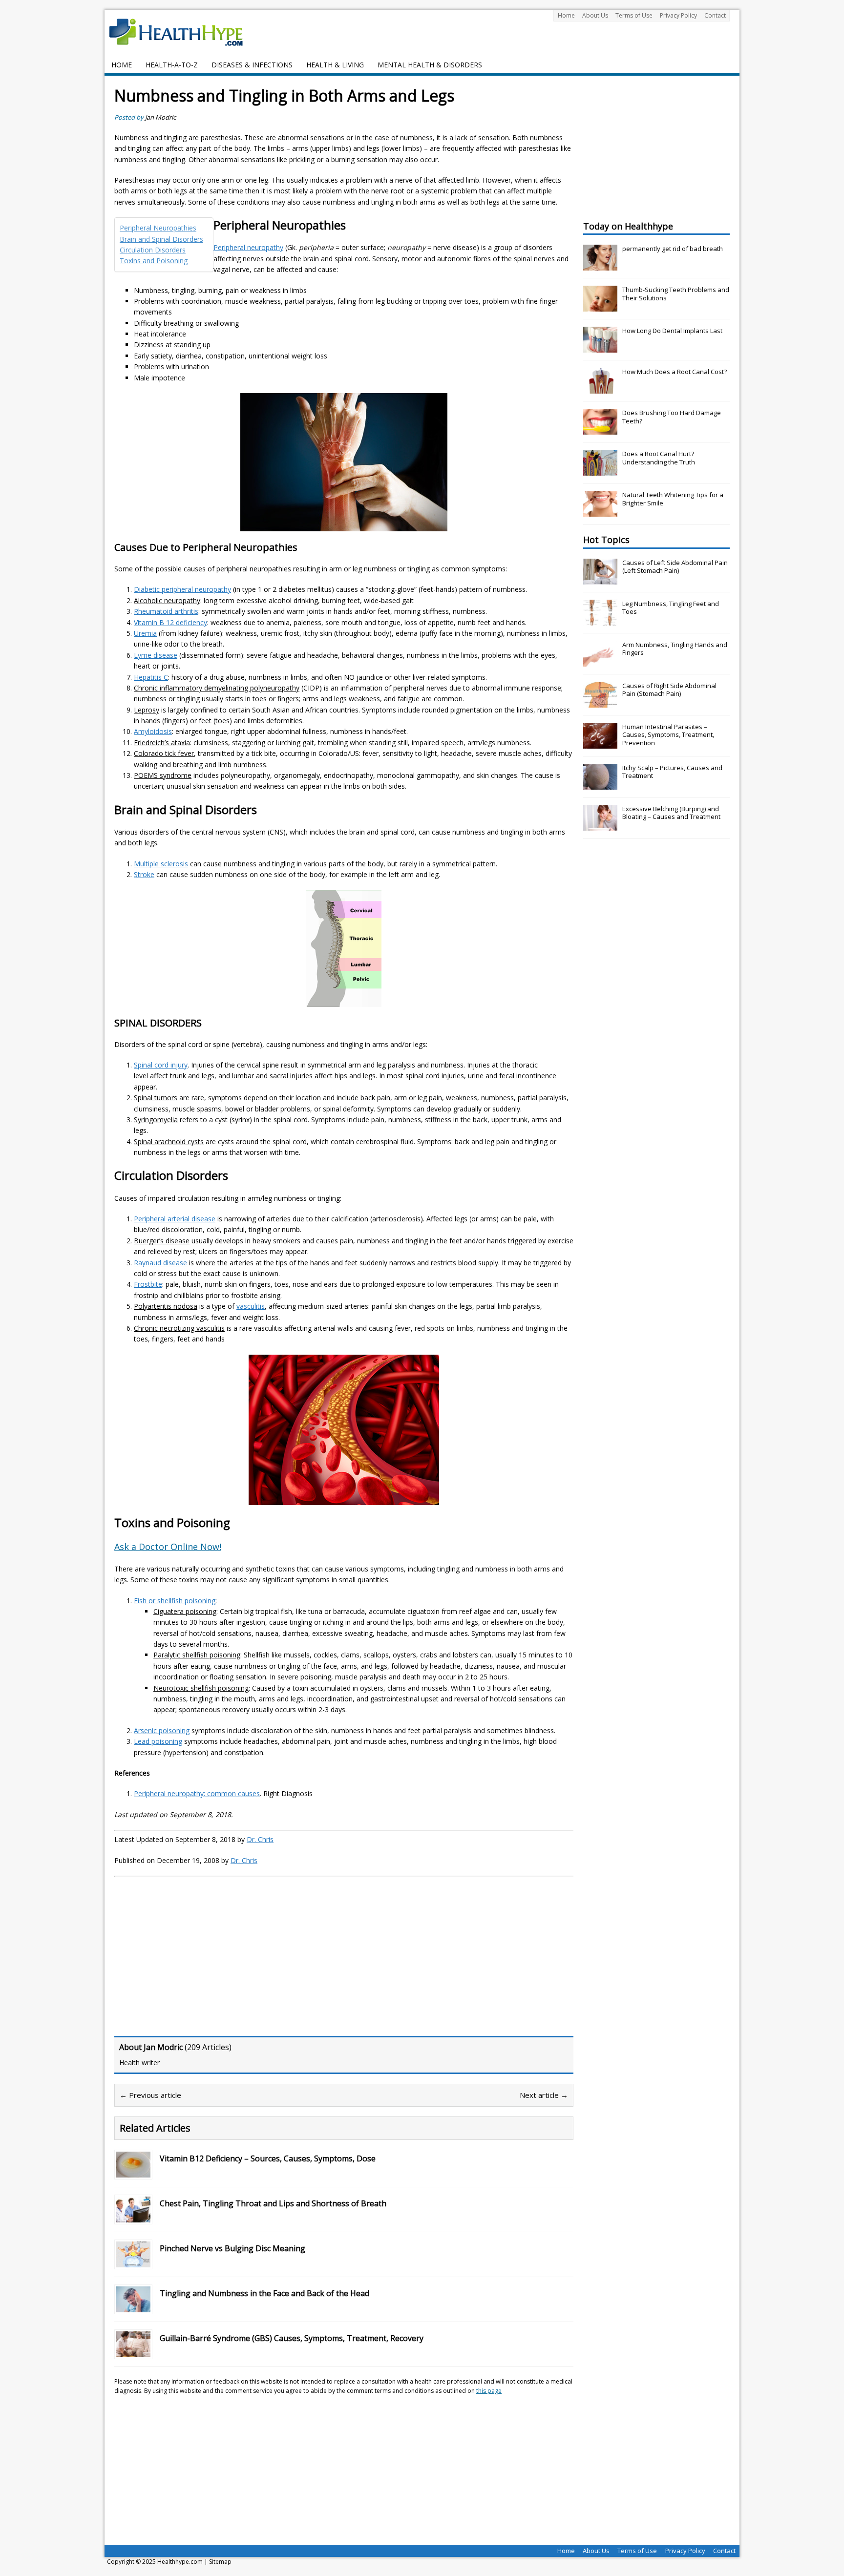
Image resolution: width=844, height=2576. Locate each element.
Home (566, 15)
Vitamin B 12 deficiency (170, 622)
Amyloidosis (153, 731)
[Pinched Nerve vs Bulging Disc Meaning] (133, 2261)
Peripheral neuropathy (248, 247)
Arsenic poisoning (162, 1730)
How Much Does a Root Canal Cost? (675, 372)
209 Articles (208, 2047)
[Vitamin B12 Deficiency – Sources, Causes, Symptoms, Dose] (133, 2171)
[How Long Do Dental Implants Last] (600, 347)
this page (489, 2391)
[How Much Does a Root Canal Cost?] (600, 388)
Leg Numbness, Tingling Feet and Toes (671, 608)
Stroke (144, 874)
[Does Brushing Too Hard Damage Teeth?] (600, 429)
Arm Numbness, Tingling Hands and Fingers (675, 649)
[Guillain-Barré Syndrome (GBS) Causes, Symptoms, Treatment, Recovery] (133, 2351)
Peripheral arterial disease (175, 1219)
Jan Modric (160, 117)
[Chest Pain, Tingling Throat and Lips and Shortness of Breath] (133, 2216)
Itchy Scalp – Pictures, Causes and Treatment (672, 772)
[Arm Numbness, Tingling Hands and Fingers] (600, 661)
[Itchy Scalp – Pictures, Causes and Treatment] (600, 784)
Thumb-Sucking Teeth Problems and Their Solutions (676, 294)
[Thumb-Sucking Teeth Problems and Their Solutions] (600, 306)
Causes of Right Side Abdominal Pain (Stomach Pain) (669, 690)
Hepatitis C (151, 677)
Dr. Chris (260, 1839)
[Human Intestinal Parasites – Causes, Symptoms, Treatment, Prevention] (600, 743)
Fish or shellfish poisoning (175, 1601)
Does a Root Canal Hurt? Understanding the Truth (659, 458)
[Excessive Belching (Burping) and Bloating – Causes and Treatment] (600, 825)
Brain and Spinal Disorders (161, 239)
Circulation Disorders (153, 250)
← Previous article (150, 2095)
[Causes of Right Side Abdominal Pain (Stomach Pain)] (600, 702)
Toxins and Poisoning (154, 261)
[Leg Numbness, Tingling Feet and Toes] (600, 620)
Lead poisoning (158, 1741)
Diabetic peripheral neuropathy (182, 589)
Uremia (145, 633)
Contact (715, 15)
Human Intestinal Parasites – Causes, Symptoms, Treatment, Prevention (668, 735)
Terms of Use (634, 15)
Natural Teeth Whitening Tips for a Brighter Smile (673, 499)
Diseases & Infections (252, 65)
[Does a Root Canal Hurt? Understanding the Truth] (600, 470)
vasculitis (251, 1306)
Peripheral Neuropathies (158, 228)
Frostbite (148, 1284)
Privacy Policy (678, 15)
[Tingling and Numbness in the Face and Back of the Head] (133, 2306)
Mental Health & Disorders (430, 65)
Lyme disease (156, 655)
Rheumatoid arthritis (166, 611)
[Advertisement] (196, 1955)
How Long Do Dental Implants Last (672, 331)
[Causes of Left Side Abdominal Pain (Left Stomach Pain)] (600, 579)
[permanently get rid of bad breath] (600, 265)
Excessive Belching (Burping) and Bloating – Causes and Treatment (671, 813)
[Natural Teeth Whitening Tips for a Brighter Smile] (600, 511)
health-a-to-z (172, 65)
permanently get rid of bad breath (673, 249)
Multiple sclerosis (161, 864)
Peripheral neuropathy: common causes (197, 1793)
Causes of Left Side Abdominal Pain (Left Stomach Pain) (675, 567)
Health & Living (335, 65)
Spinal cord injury (161, 1065)
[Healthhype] (183, 32)
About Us (595, 15)
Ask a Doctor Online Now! (168, 1547)
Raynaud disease (160, 1263)
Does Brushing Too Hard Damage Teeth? (672, 417)
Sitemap (220, 2562)
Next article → (544, 2095)
